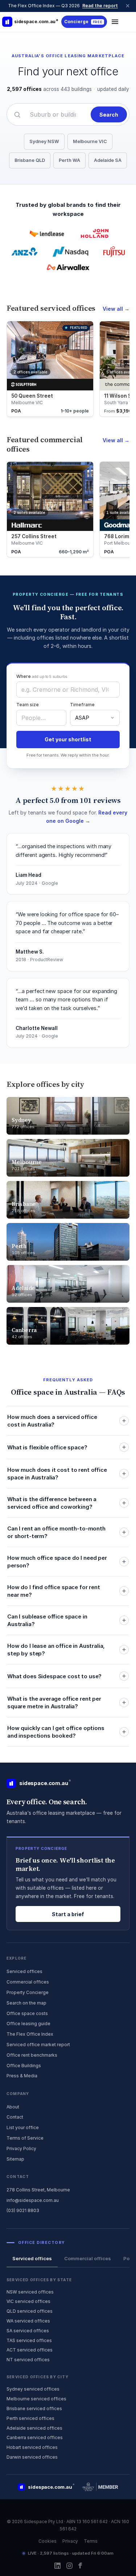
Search (109, 115)
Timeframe (82, 705)
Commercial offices (28, 1982)
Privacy (70, 2541)
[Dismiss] (128, 6)
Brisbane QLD (30, 160)
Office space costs (27, 2013)
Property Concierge (28, 1992)
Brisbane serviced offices (34, 2409)
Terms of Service (25, 2138)
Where (42, 676)
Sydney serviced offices (33, 2389)
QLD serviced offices (30, 2311)
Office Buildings (24, 2066)
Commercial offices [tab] (88, 2258)
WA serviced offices (28, 2321)
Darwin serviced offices (32, 2457)
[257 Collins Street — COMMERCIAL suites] (50, 509)
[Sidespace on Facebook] (80, 2565)
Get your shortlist (68, 739)
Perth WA (69, 160)
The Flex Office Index (30, 2034)
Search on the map (26, 2003)
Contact (15, 2117)
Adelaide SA (108, 160)
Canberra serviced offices (35, 2437)
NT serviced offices (28, 2360)
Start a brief (68, 1914)
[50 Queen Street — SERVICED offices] (50, 369)
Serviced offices (24, 1971)
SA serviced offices (28, 2331)
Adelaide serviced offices (34, 2428)
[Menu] (115, 22)
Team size (28, 705)
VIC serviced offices (28, 2301)
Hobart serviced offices (32, 2447)
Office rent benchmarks (32, 2055)
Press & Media (22, 2076)
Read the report (100, 6)
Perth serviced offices (30, 2418)
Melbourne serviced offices (36, 2399)
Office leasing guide (28, 2024)
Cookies (48, 2541)
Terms (91, 2541)
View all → (116, 309)
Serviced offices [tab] (32, 2258)
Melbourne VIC (90, 141)
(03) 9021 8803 (23, 2210)
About (13, 2107)
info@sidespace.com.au (33, 2200)
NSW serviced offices (30, 2292)
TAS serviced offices (29, 2340)
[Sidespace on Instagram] (69, 2566)
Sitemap (15, 2159)
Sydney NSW (44, 141)
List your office (23, 2127)
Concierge (83, 22)
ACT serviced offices (30, 2350)
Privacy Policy (21, 2148)
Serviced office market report (38, 2045)
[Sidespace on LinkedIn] (57, 2566)
